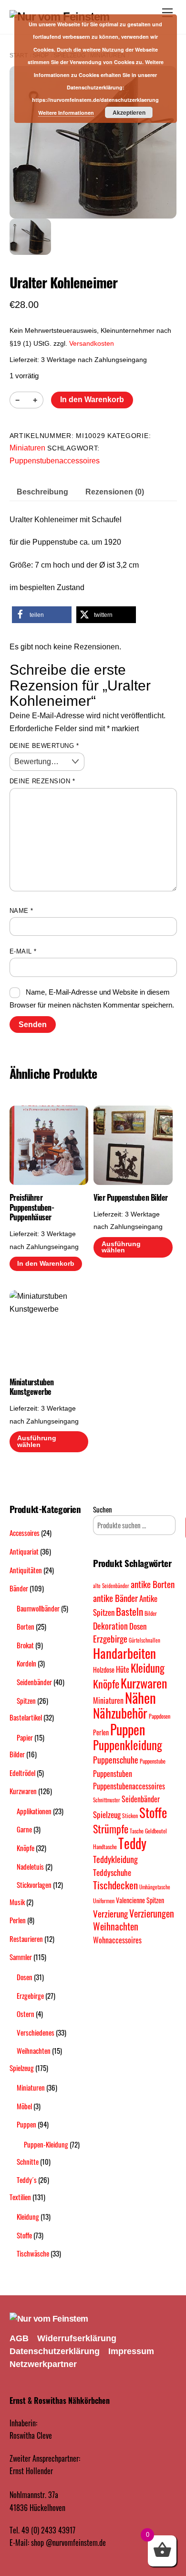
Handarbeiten (124, 1653)
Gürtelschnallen (145, 1640)
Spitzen (26, 1700)
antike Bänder (115, 1598)
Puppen (26, 2124)
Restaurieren (26, 1939)
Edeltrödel (22, 1773)
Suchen (103, 1509)
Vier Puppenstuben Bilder (130, 1198)
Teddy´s (27, 2180)
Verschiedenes (36, 2032)
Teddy (132, 1843)
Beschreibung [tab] (42, 492)
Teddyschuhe (112, 1872)
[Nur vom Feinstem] (49, 2319)
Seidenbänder (34, 1682)
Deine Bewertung (44, 746)
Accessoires (25, 1533)
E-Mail (23, 951)
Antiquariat (24, 1551)
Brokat (25, 1645)
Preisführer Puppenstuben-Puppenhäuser (32, 1207)
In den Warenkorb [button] (46, 1264)
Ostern (26, 2014)
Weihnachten (34, 2050)
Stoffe (24, 2235)
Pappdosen (160, 1716)
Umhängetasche (155, 1887)
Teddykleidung (115, 1859)
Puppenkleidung (128, 1745)
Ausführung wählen (121, 1247)
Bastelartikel (26, 1717)
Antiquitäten (26, 1570)
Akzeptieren (129, 112)
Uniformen (104, 1901)
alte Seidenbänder (111, 1586)
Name (21, 911)
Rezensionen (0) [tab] (115, 492)
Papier (25, 1737)
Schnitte (28, 2161)
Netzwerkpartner (43, 2364)
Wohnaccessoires (117, 1940)
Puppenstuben (113, 1774)
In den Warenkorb (92, 400)
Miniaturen (27, 448)
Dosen (25, 1977)
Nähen (140, 1697)
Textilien (20, 2197)
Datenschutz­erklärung (55, 2351)
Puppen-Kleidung (46, 2144)
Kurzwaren (23, 1791)
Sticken (130, 1815)
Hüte (123, 1669)
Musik (17, 1902)
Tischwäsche (33, 2253)
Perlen (18, 1920)
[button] (42, 615)
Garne (24, 1829)
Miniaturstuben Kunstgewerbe (32, 1387)
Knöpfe (26, 1848)
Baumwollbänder (38, 1608)
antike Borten (153, 1584)
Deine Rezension (42, 781)
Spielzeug (22, 2068)
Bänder (19, 1588)
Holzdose (104, 1670)
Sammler (21, 1957)
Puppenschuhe (116, 1759)
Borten (26, 1626)
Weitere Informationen (66, 113)
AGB (19, 2338)
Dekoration (110, 1626)
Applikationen (34, 1811)
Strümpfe (111, 1829)
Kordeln (26, 1663)
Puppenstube (153, 1761)
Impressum (131, 2351)
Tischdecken (115, 1885)
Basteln (129, 1611)
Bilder (17, 1754)
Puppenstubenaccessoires (55, 461)
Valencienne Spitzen (140, 1900)
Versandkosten (92, 343)
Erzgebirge (30, 1995)
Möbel (24, 2106)
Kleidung (28, 2216)
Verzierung (110, 1913)
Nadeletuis (30, 1866)
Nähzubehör (120, 1713)
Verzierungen (152, 1913)
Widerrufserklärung (77, 2338)
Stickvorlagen (34, 1885)
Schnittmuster (107, 1800)
